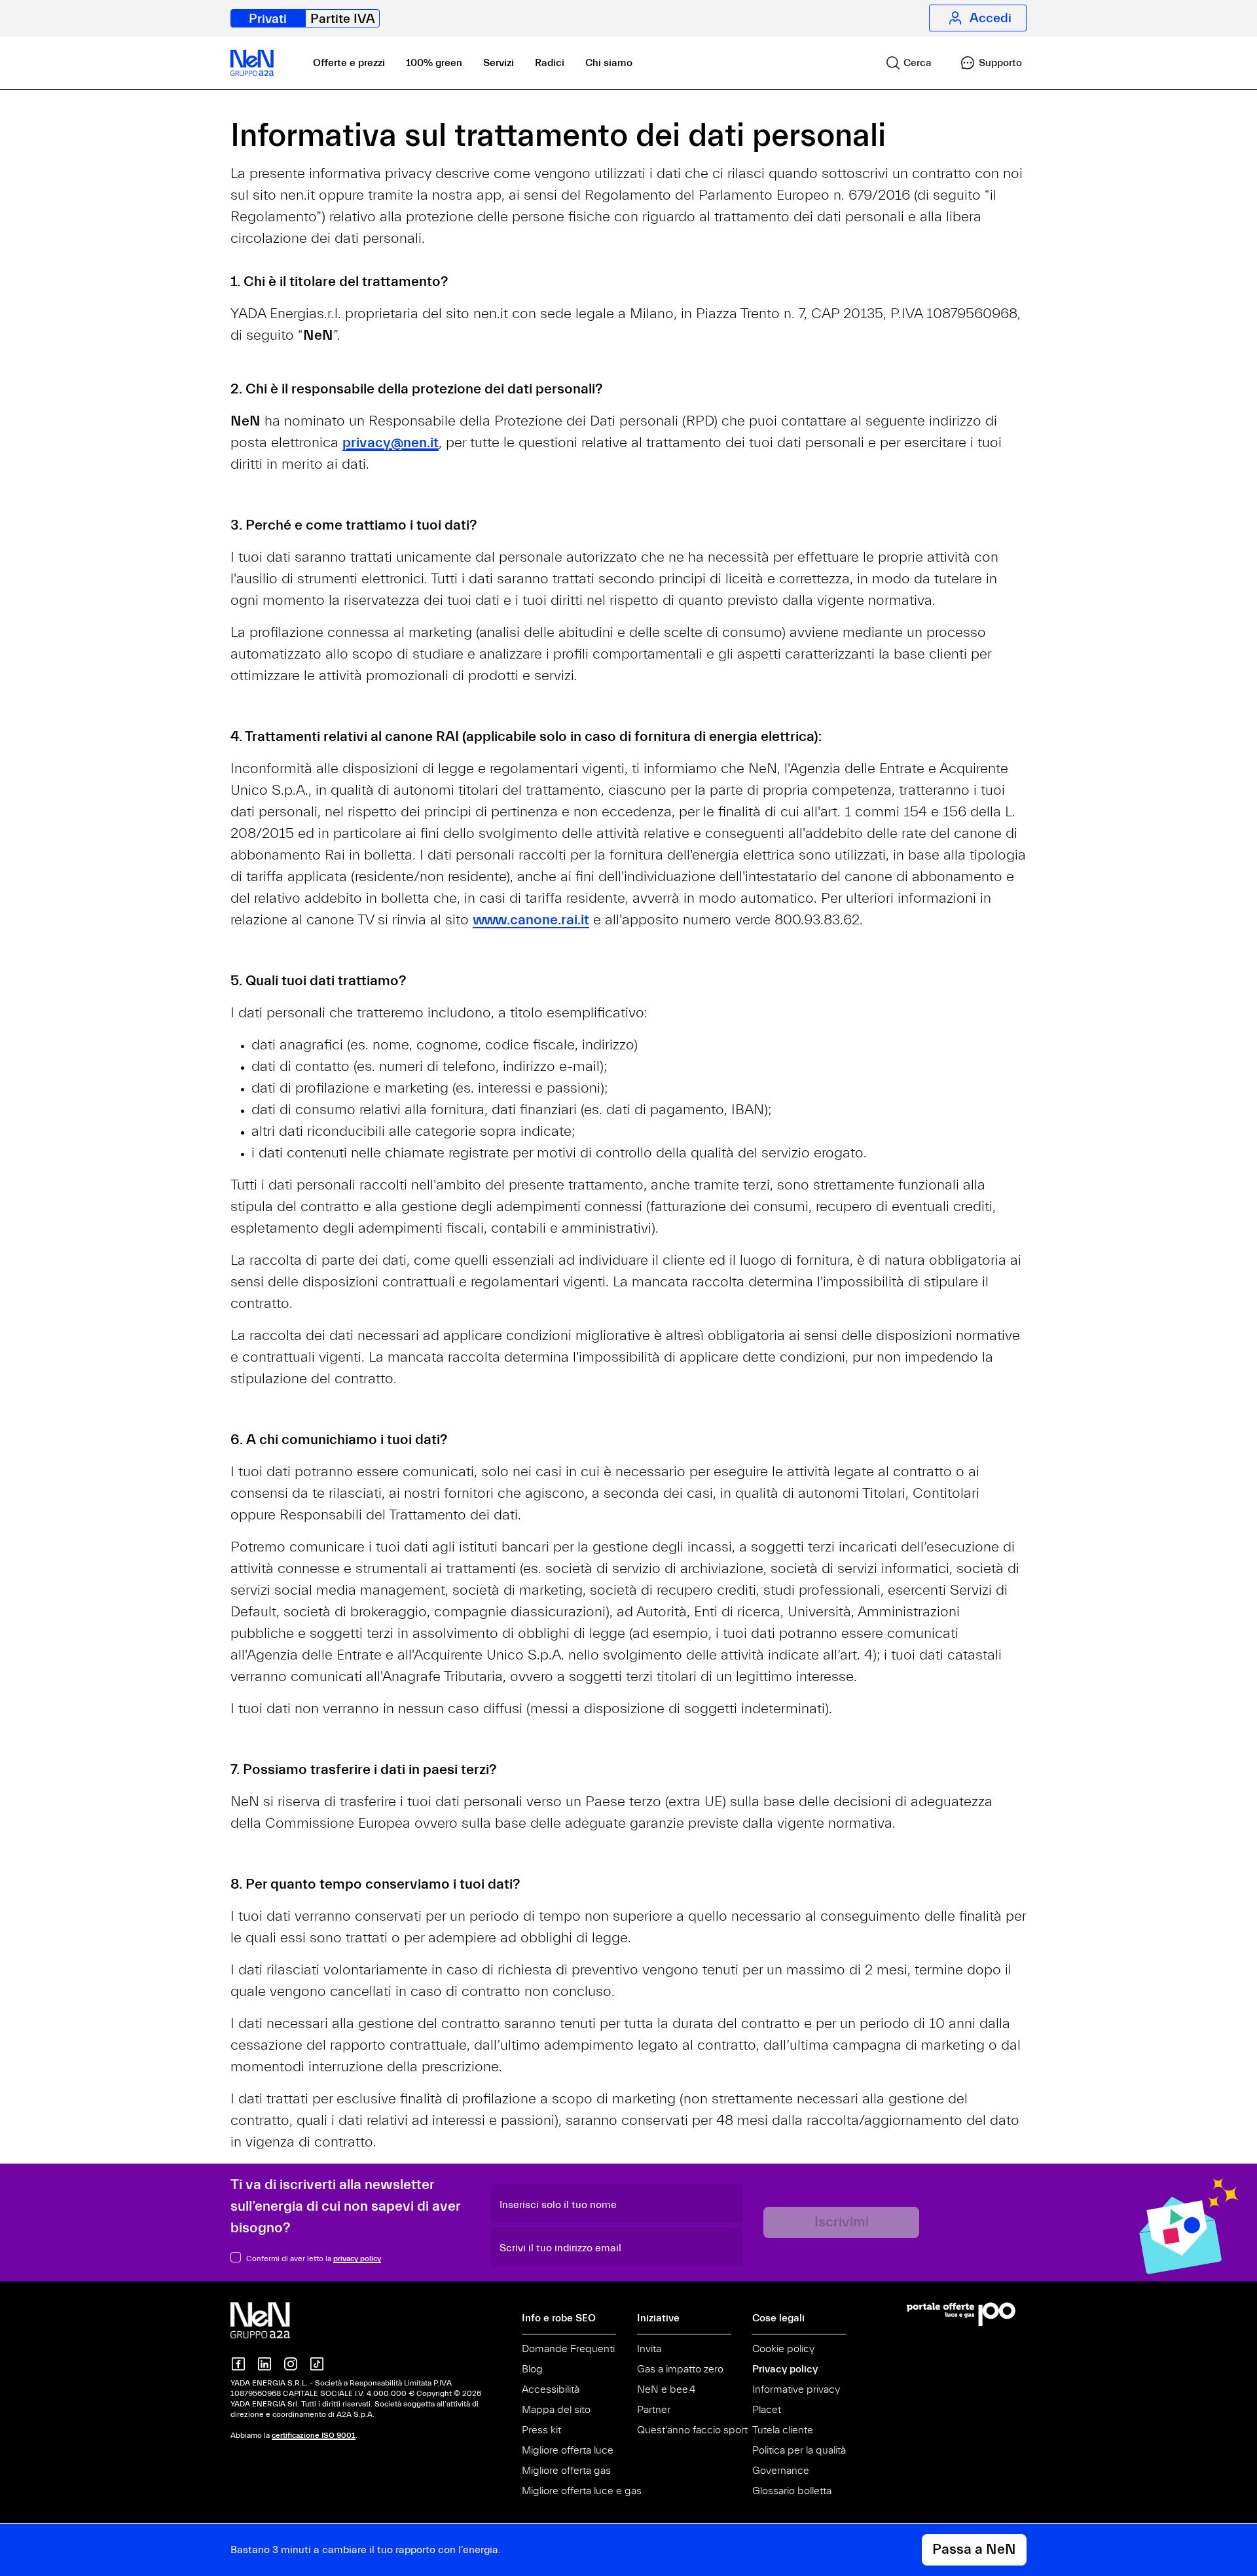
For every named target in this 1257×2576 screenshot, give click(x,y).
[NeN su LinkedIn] (264, 2364)
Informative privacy (796, 2389)
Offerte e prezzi (349, 63)
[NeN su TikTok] (317, 2364)
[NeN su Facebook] (238, 2364)
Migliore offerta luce (568, 2450)
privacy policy (357, 2259)
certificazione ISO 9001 (314, 2435)
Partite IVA (343, 19)
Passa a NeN (974, 2549)
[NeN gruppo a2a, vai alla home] (274, 2320)
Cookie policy (783, 2349)
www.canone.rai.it (531, 920)
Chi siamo (609, 63)
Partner (654, 2410)
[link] (903, 63)
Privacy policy (785, 2369)
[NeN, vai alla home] (252, 63)
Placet (767, 2410)
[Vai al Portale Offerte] (967, 2314)
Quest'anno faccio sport (692, 2430)
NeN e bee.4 (666, 2389)
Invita (649, 2349)
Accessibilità (551, 2389)
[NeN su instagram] (291, 2364)
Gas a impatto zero (680, 2369)
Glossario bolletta (792, 2491)
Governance (781, 2471)
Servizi (499, 63)
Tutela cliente (783, 2430)
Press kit (541, 2430)
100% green (434, 63)
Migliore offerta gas (566, 2471)
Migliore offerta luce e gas (582, 2491)
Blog (532, 2369)
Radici (550, 63)
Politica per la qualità (799, 2450)
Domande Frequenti (568, 2349)
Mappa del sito (556, 2410)
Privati (268, 19)
